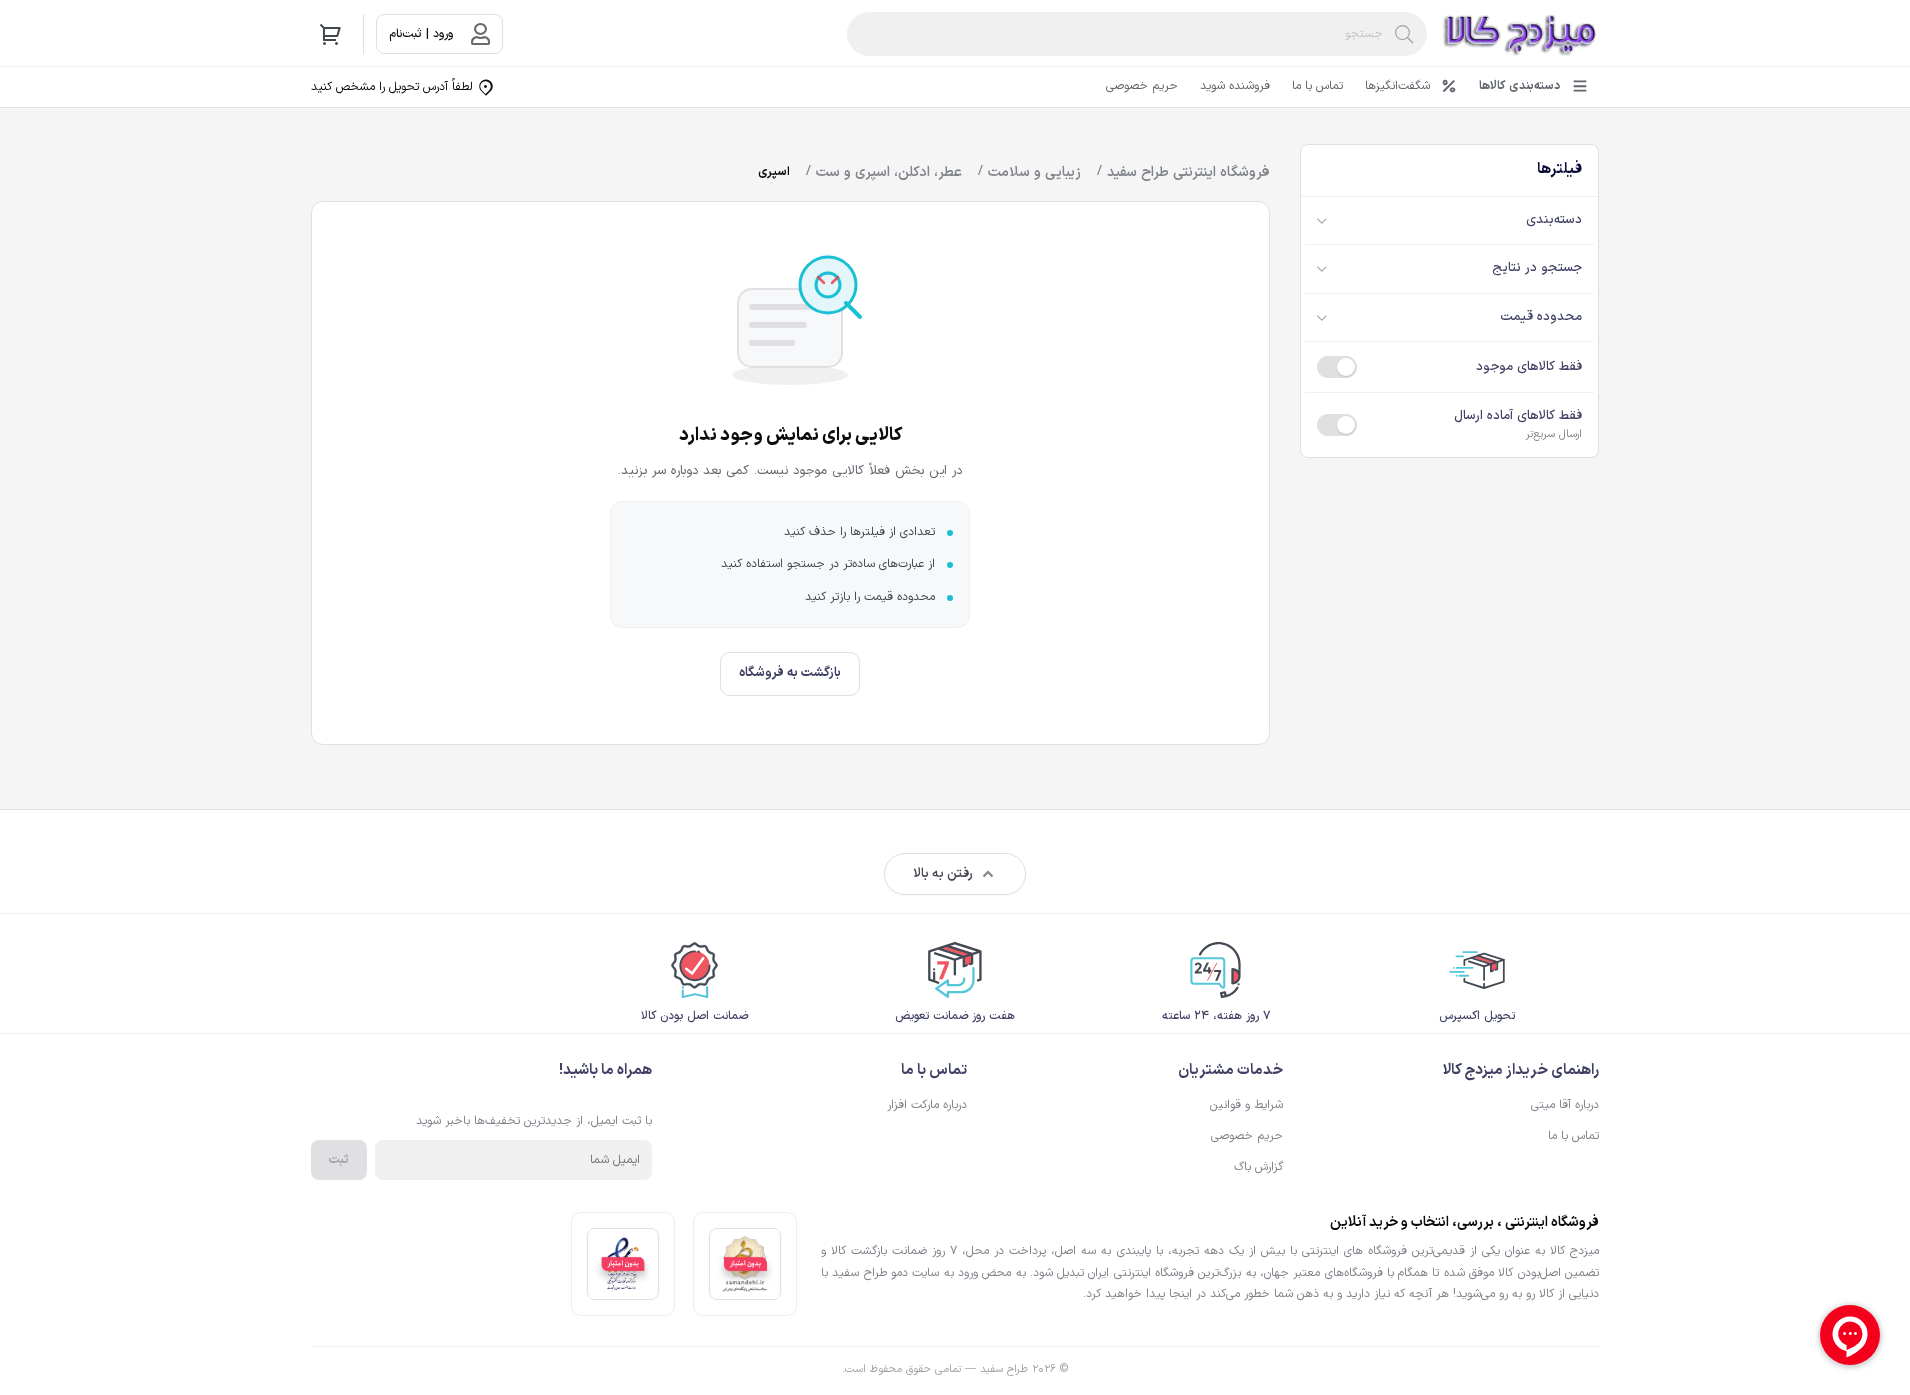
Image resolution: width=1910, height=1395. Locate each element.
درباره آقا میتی (1565, 1105)
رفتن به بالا (943, 874)
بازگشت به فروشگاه (790, 673)
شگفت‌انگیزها (1397, 86)
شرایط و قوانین (1246, 1105)
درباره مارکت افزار (927, 1105)
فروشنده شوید (1235, 86)
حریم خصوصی (1142, 86)
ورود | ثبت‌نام (421, 34)
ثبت (339, 1160)
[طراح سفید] (1521, 34)
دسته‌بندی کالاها (1519, 86)
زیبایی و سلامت (1034, 172)
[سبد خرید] (331, 34)
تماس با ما (1317, 86)
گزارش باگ (1258, 1167)
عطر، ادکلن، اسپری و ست (889, 172)
